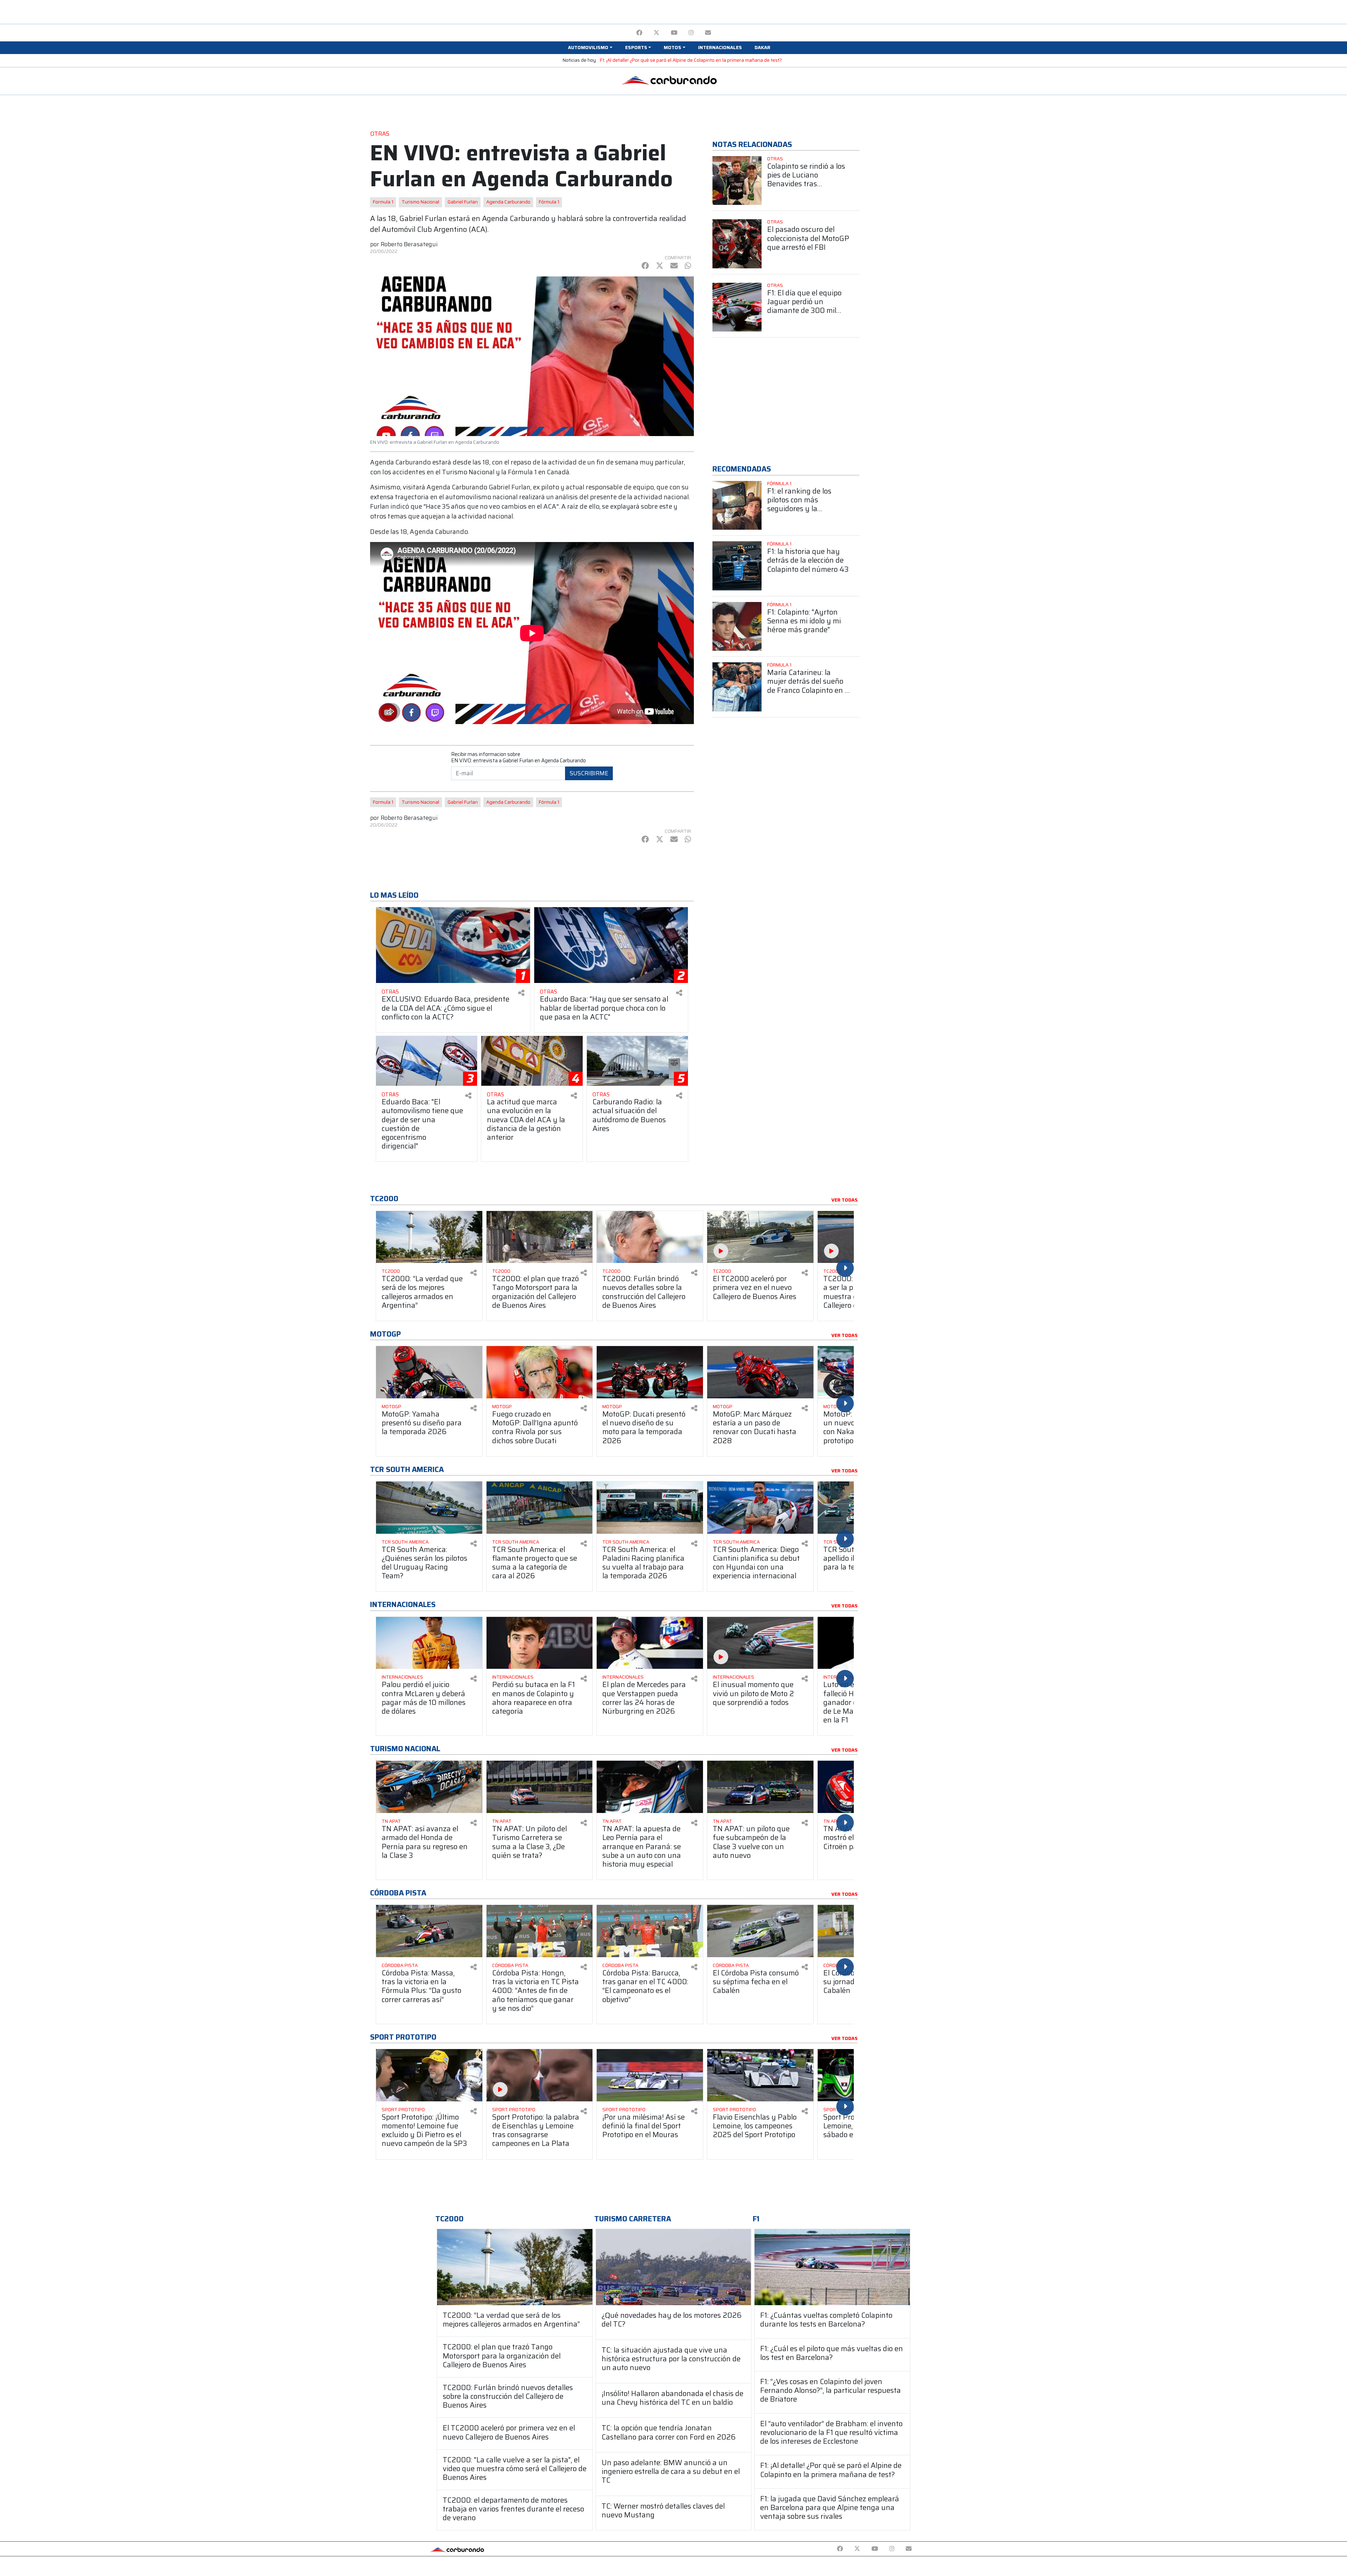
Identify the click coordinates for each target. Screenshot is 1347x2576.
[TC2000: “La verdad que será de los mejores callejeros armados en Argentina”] (515, 2267)
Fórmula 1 (549, 202)
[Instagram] (691, 33)
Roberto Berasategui (409, 244)
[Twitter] (656, 33)
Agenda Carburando (508, 202)
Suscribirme (589, 773)
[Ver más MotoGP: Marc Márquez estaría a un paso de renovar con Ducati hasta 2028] (760, 1372)
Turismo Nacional (420, 202)
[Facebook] (639, 33)
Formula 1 (383, 202)
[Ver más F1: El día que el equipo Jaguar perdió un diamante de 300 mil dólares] (737, 307)
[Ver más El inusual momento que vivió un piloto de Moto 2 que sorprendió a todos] (760, 1643)
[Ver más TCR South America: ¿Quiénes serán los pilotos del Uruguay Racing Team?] (429, 1508)
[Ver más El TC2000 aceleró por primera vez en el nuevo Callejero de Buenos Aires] (760, 1237)
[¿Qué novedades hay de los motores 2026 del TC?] (674, 2267)
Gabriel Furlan (463, 202)
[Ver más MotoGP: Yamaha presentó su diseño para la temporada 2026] (429, 1372)
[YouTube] (674, 33)
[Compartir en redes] (521, 993)
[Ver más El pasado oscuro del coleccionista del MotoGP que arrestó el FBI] (737, 244)
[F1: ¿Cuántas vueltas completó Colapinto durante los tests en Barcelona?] (832, 2267)
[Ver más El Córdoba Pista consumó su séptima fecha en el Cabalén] (760, 1931)
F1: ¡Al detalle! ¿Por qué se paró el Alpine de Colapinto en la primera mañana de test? (691, 60)
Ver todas (845, 1200)
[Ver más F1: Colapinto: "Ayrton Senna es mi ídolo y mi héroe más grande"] (737, 627)
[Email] (708, 33)
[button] (590, 48)
